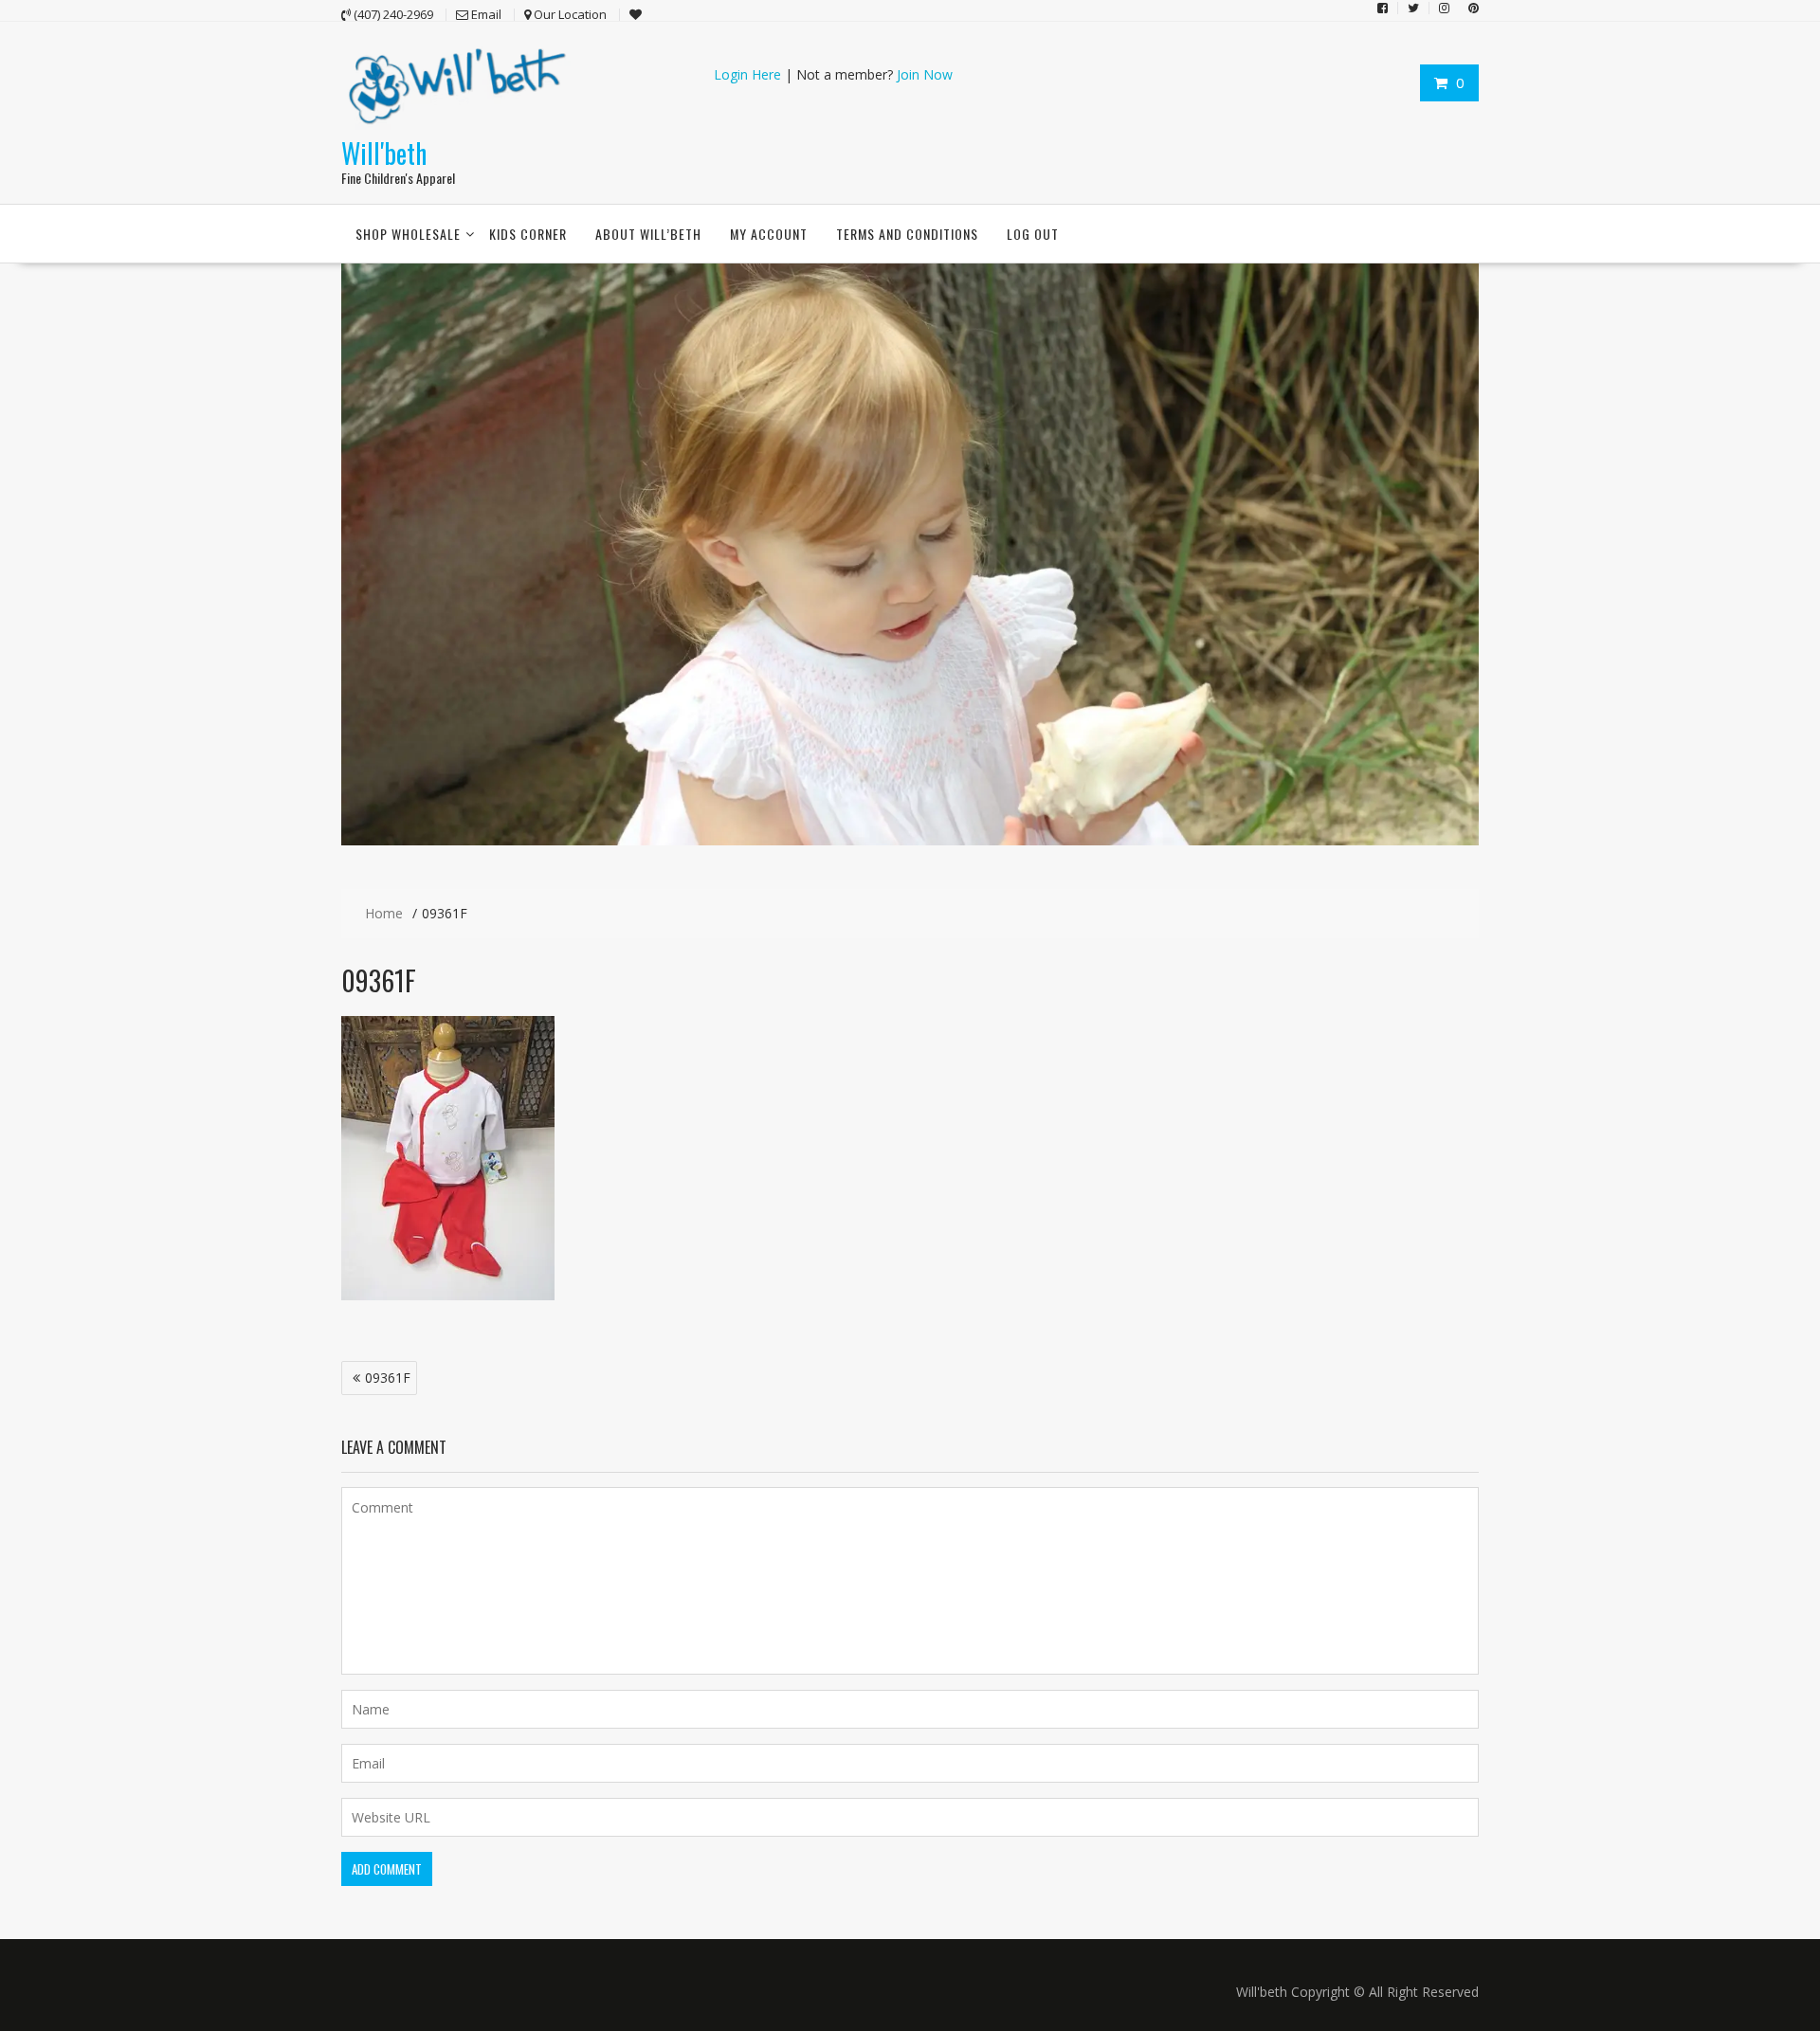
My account (769, 234)
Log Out (1033, 234)
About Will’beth (648, 234)
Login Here (747, 74)
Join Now (925, 74)
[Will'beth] (910, 840)
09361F (388, 1378)
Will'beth (384, 153)
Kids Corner (528, 234)
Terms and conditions (907, 234)
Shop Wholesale (408, 234)
